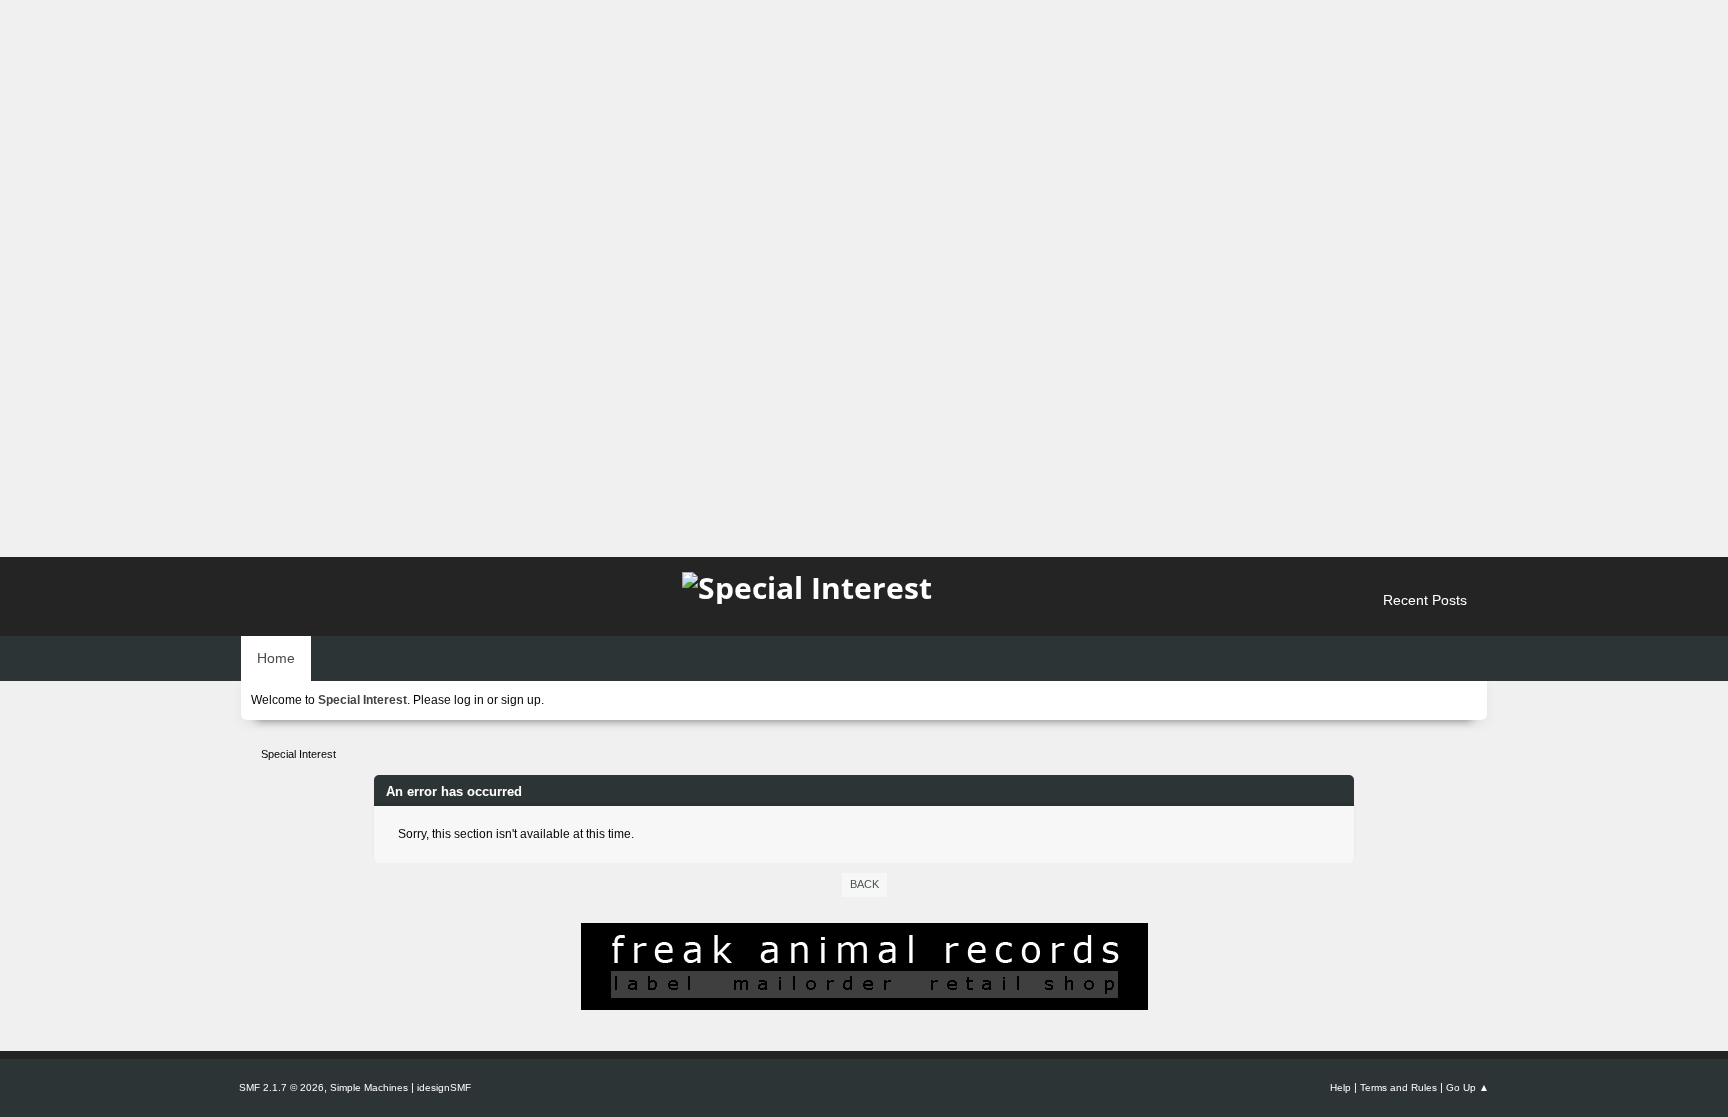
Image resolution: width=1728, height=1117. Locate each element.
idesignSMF (444, 1087)
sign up (521, 700)
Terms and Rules (1398, 1087)
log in (469, 700)
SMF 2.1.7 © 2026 (281, 1087)
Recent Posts (1425, 600)
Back (864, 884)
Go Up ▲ (1467, 1087)
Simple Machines (369, 1087)
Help (1340, 1087)
